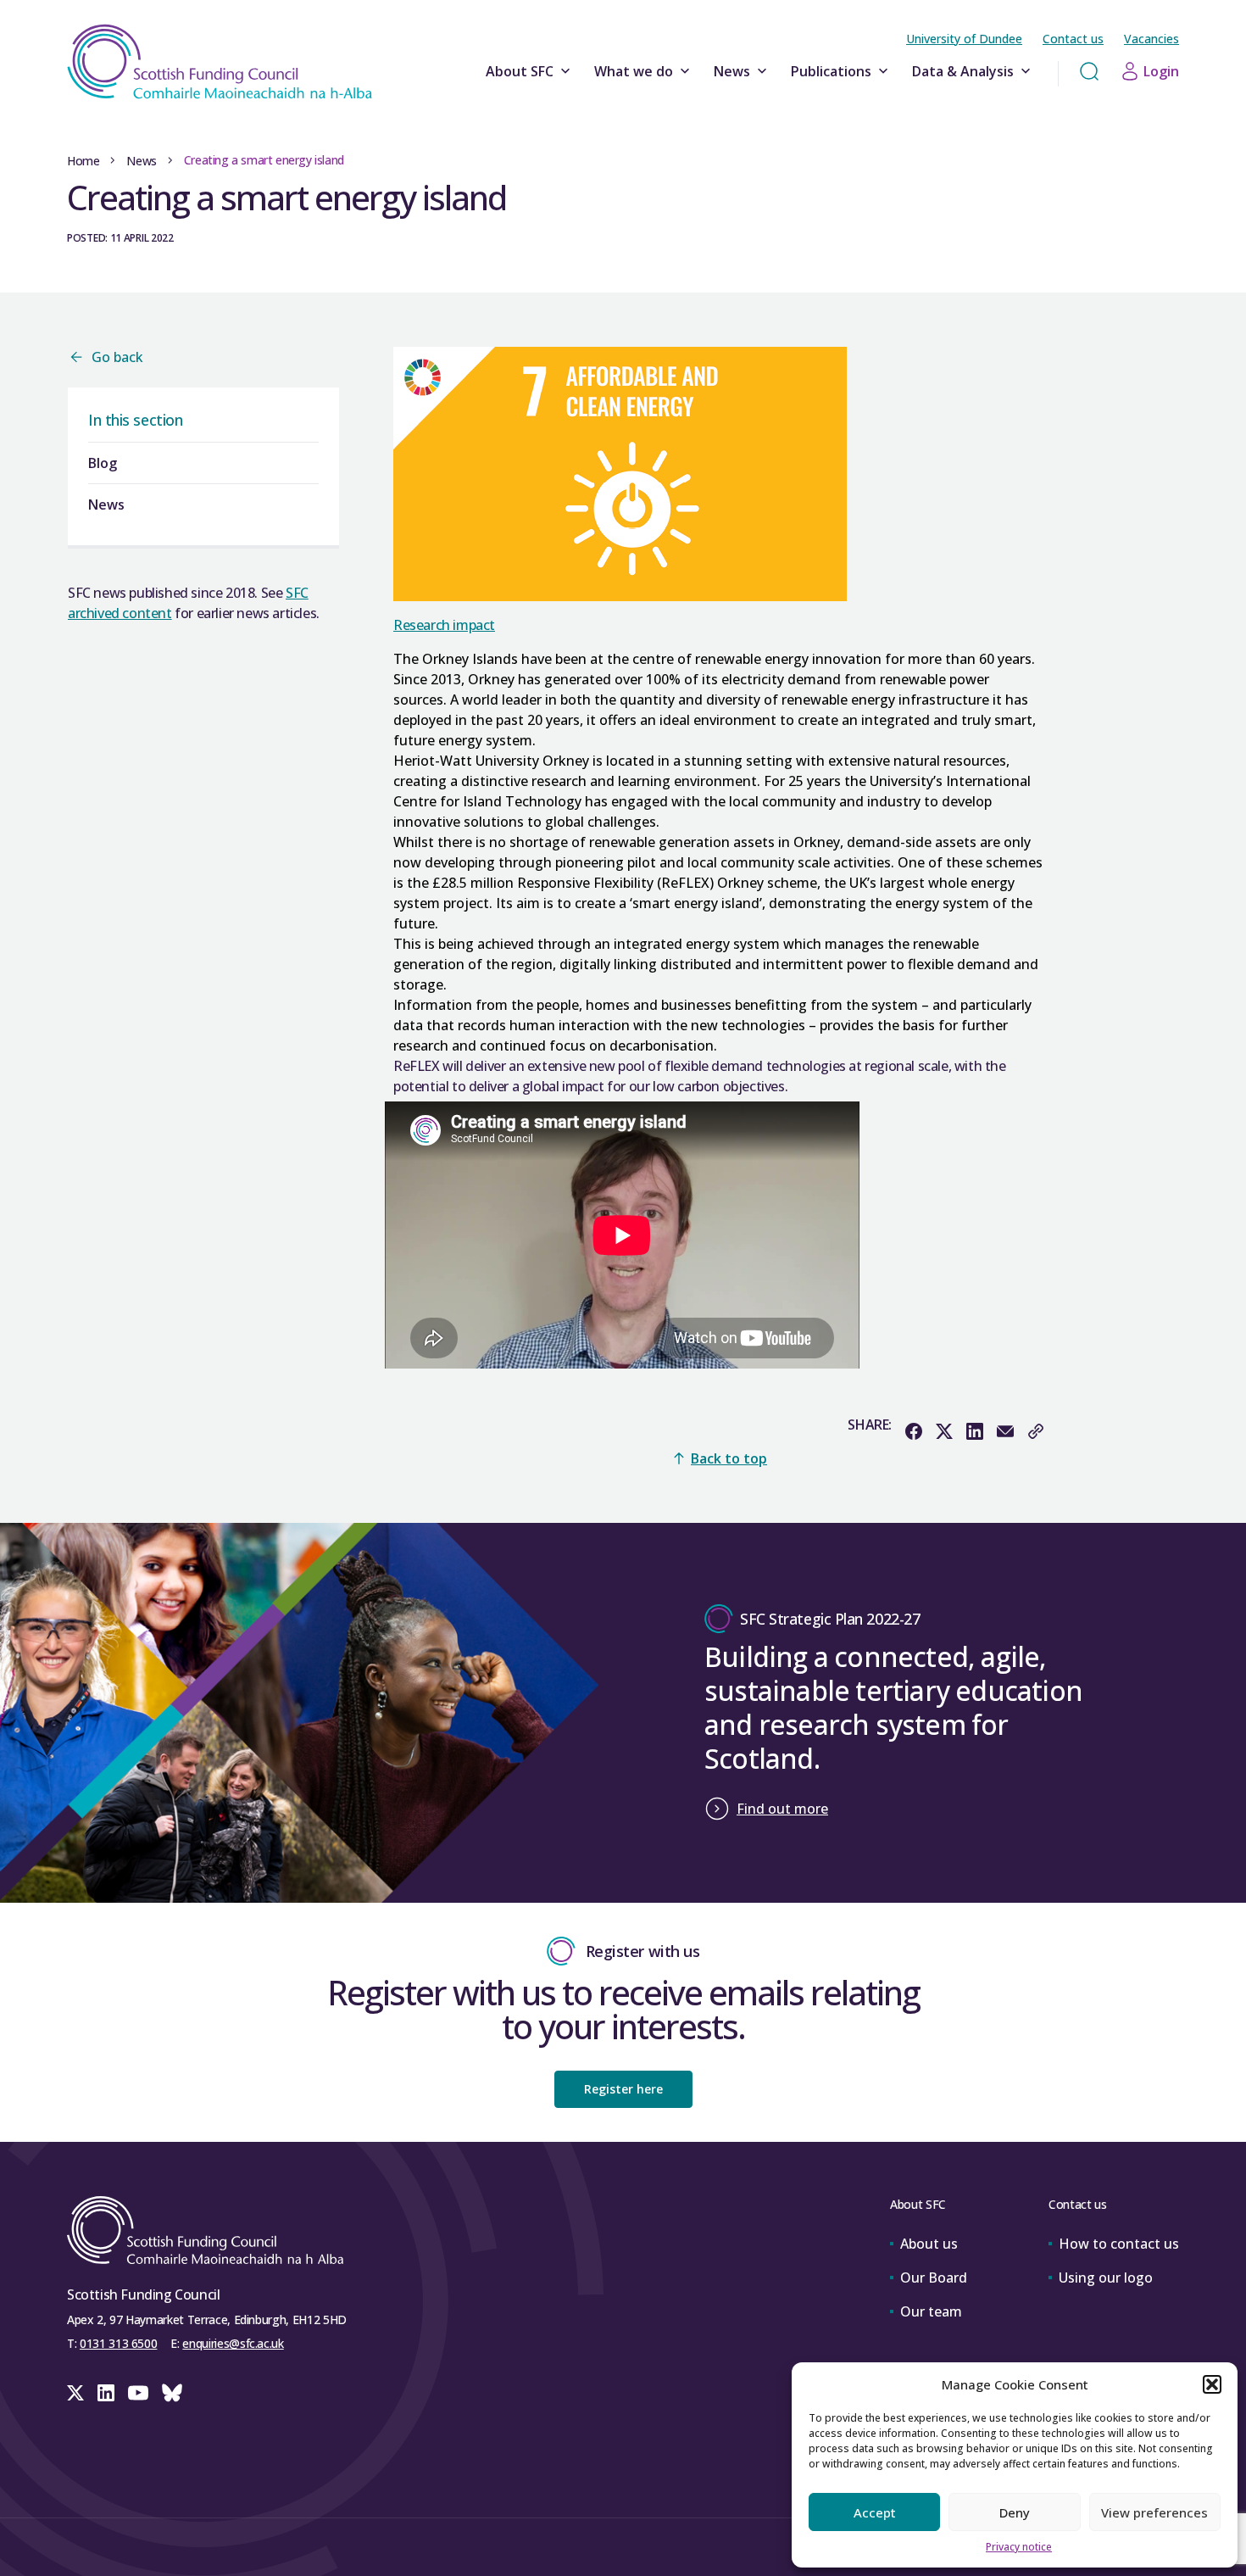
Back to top (729, 1458)
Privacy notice (1019, 2547)
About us (929, 2244)
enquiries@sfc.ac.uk (233, 2343)
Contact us (1073, 39)
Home (83, 161)
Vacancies (1151, 39)
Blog (103, 463)
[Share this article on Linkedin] (975, 1431)
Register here (623, 2089)
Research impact (444, 625)
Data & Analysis (963, 71)
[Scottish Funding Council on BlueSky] (172, 2393)
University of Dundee (964, 39)
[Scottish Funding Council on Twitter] (75, 2393)
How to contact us (1119, 2244)
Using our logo (1106, 2278)
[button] (1212, 2384)
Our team (931, 2311)
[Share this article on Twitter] (944, 1431)
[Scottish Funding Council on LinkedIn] (106, 2393)
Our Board (934, 2278)
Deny (1015, 2512)
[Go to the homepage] (220, 62)
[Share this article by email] (1005, 1431)
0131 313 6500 (118, 2343)
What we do (634, 71)
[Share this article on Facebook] (914, 1431)
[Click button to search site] (1089, 71)
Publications (831, 71)
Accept (875, 2512)
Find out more (782, 1809)
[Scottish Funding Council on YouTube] (138, 2393)
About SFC (520, 71)
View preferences (1154, 2512)
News (732, 71)
